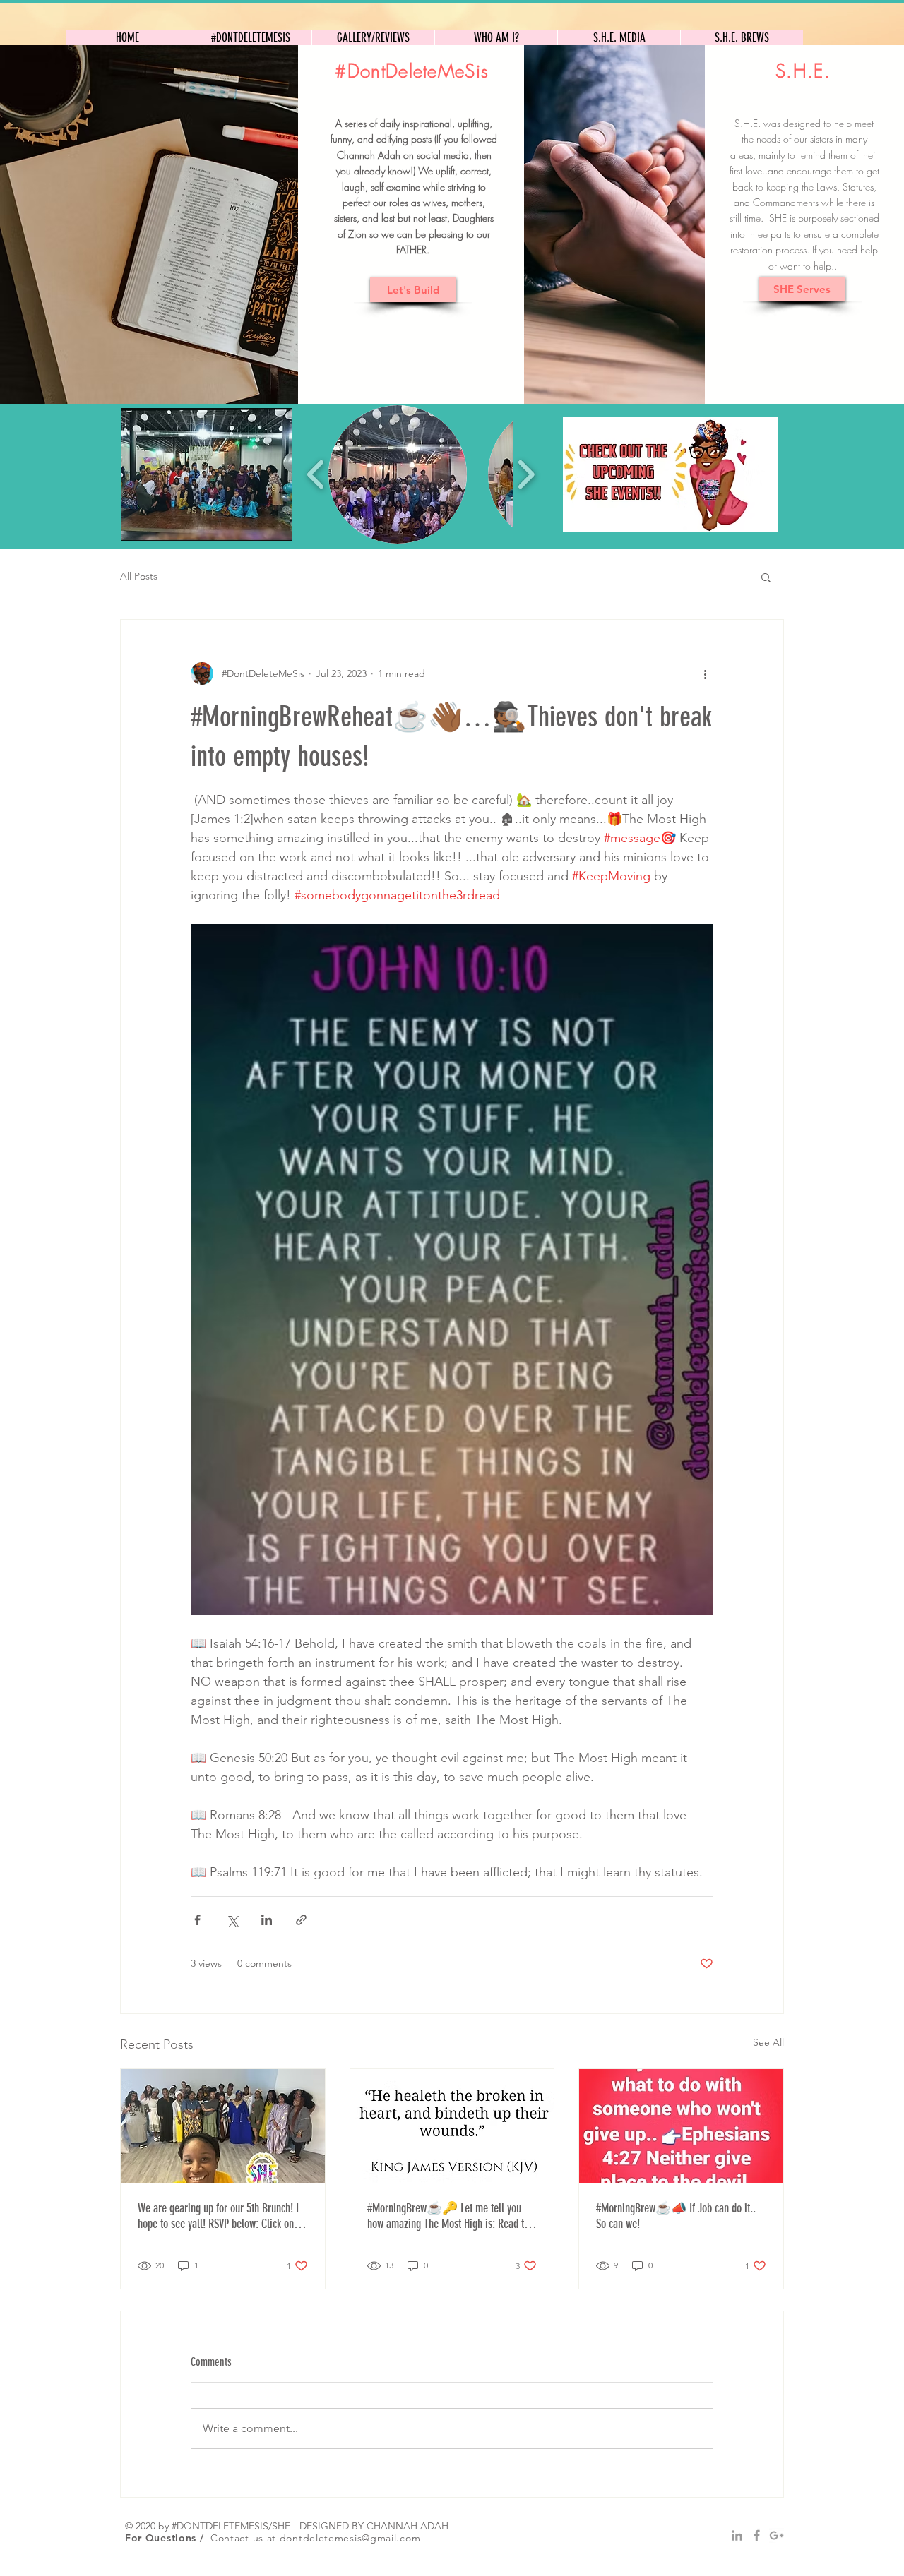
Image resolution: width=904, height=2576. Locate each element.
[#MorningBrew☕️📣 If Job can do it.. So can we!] (681, 2126)
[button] (206, 474)
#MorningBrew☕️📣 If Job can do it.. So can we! (676, 2216)
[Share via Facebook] (197, 1920)
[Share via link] (301, 1920)
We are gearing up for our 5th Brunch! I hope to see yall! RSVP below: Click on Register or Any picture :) (218, 2216)
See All (768, 2042)
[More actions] (705, 673)
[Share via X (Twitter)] (232, 1920)
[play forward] (526, 474)
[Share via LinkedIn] (267, 1920)
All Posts (139, 576)
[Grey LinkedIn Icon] (737, 2535)
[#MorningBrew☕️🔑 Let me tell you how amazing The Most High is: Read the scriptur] (452, 2126)
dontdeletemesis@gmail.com (350, 2538)
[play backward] (316, 474)
